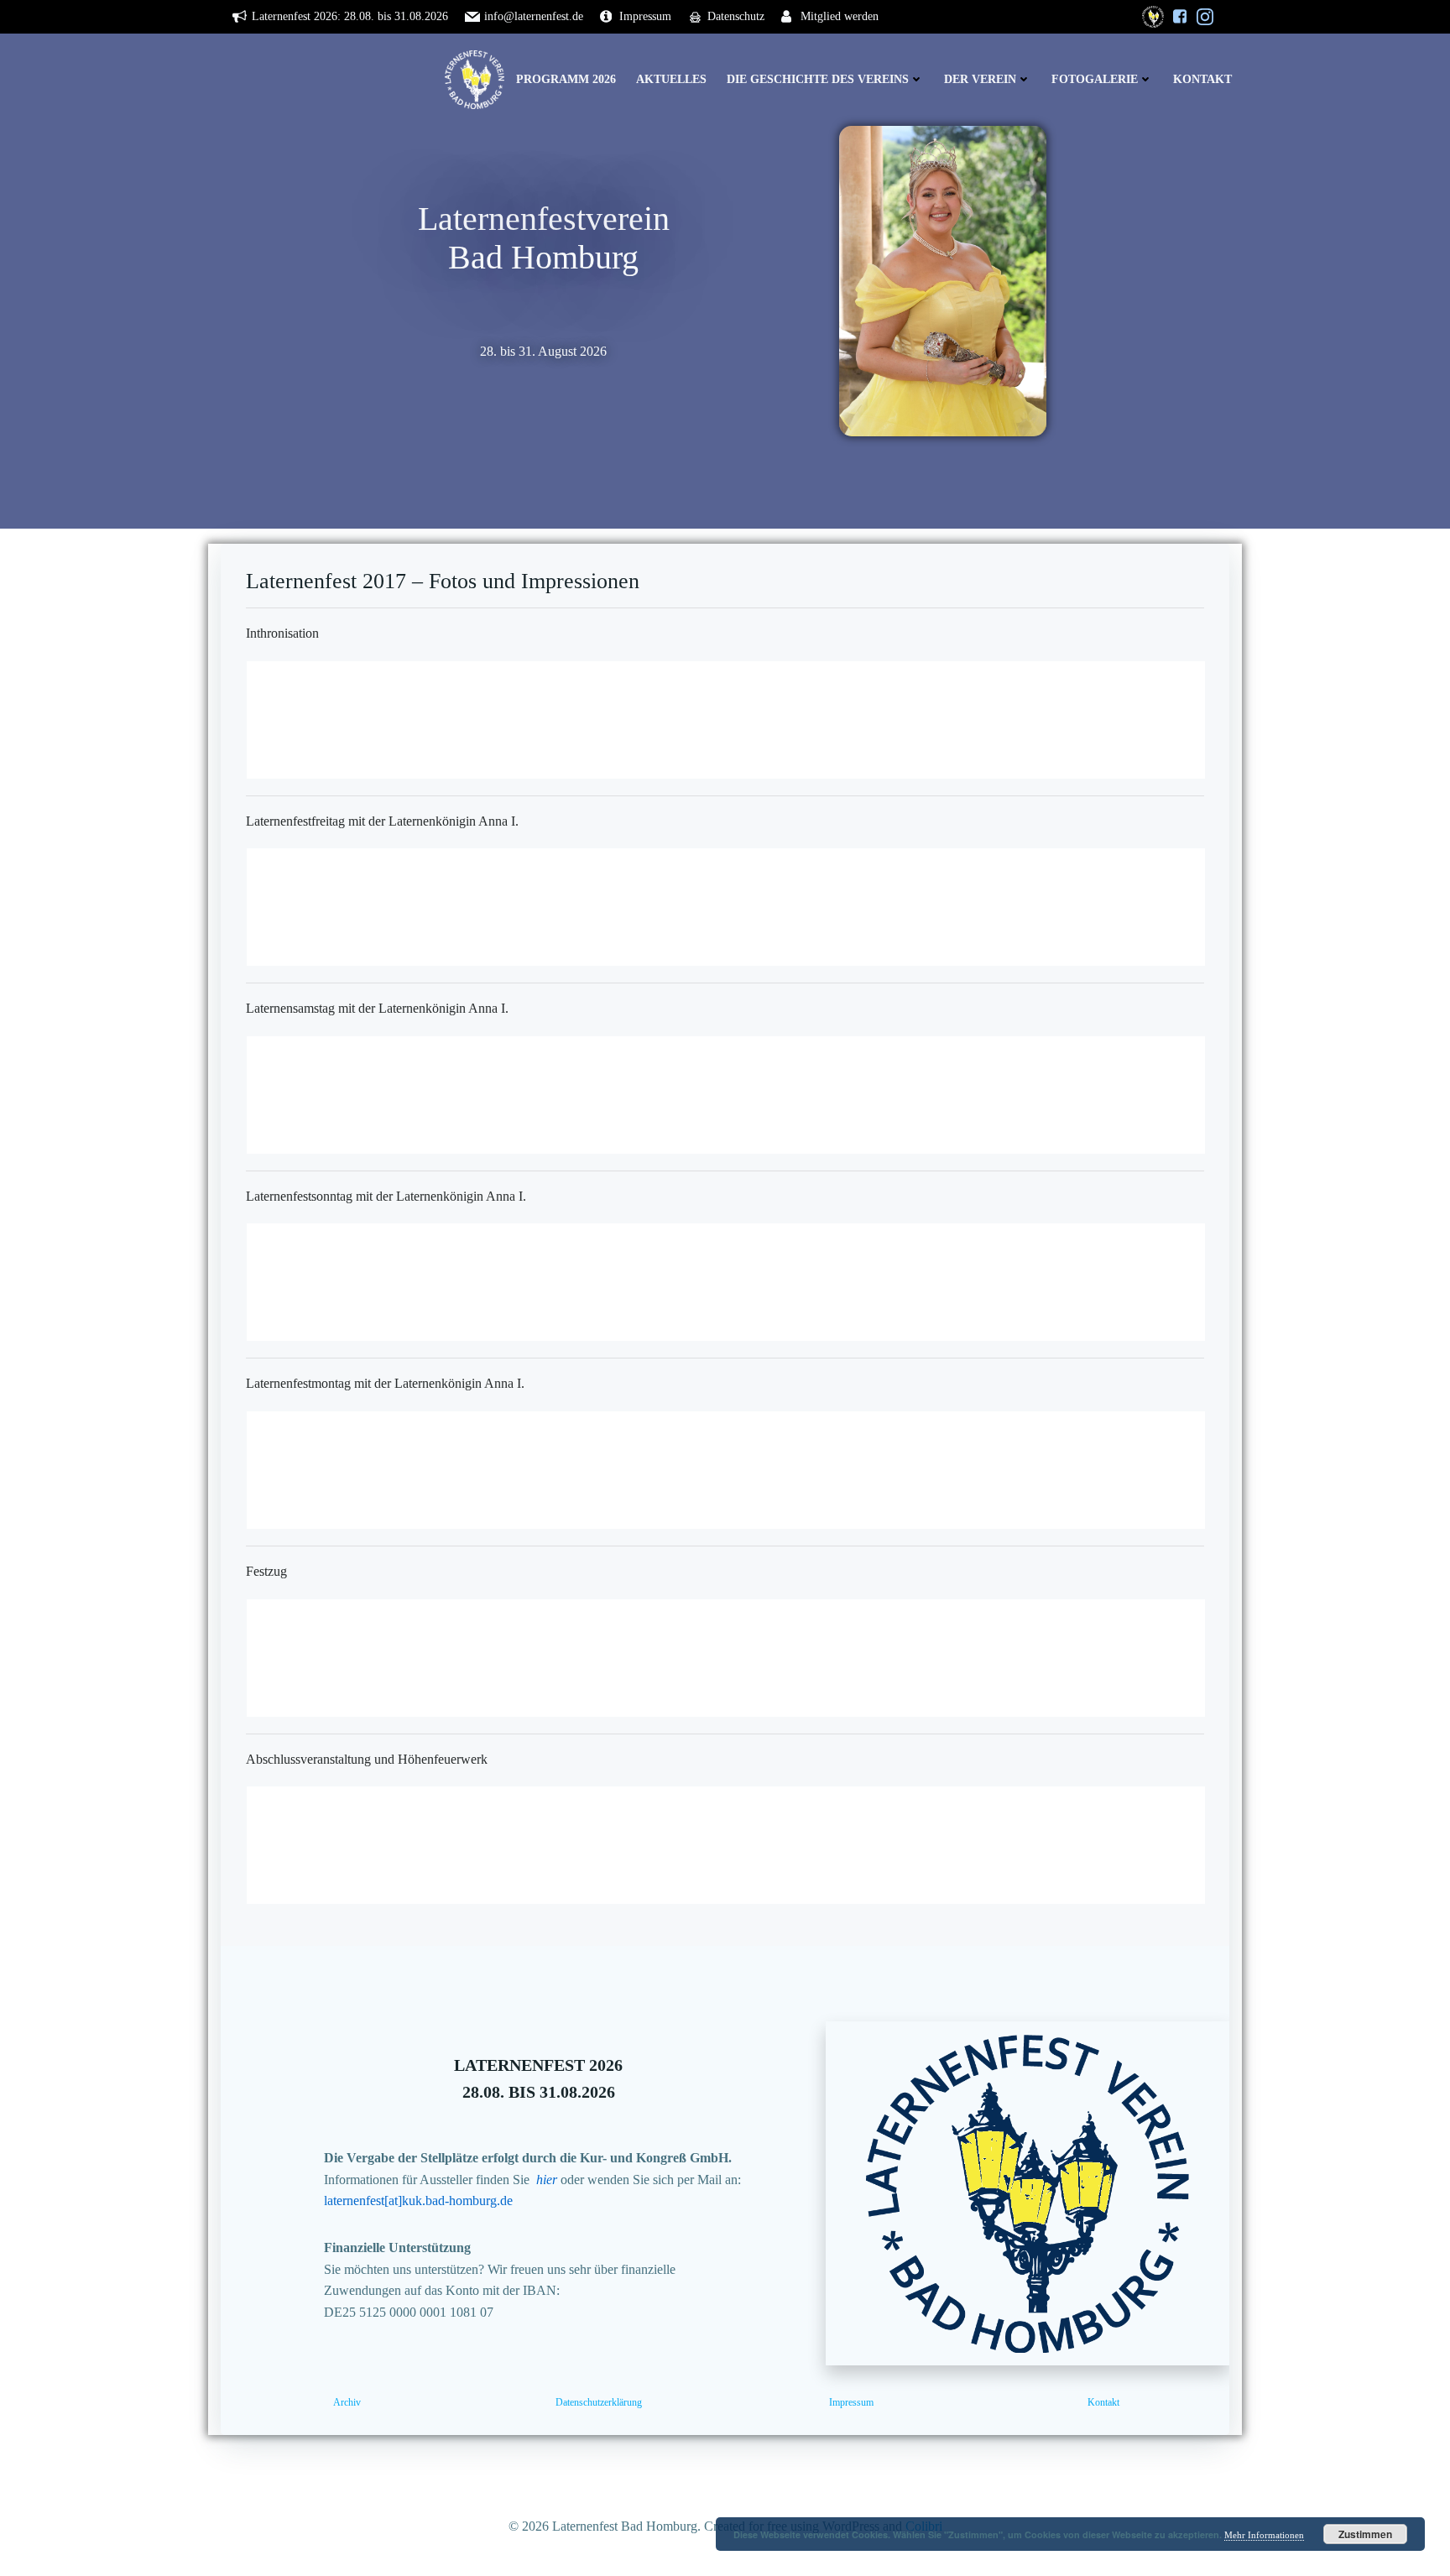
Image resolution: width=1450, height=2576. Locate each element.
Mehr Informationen (1264, 2535)
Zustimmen (1365, 2534)
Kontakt (1202, 79)
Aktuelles (671, 79)
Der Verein (980, 79)
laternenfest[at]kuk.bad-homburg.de (418, 2201)
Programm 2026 (566, 79)
